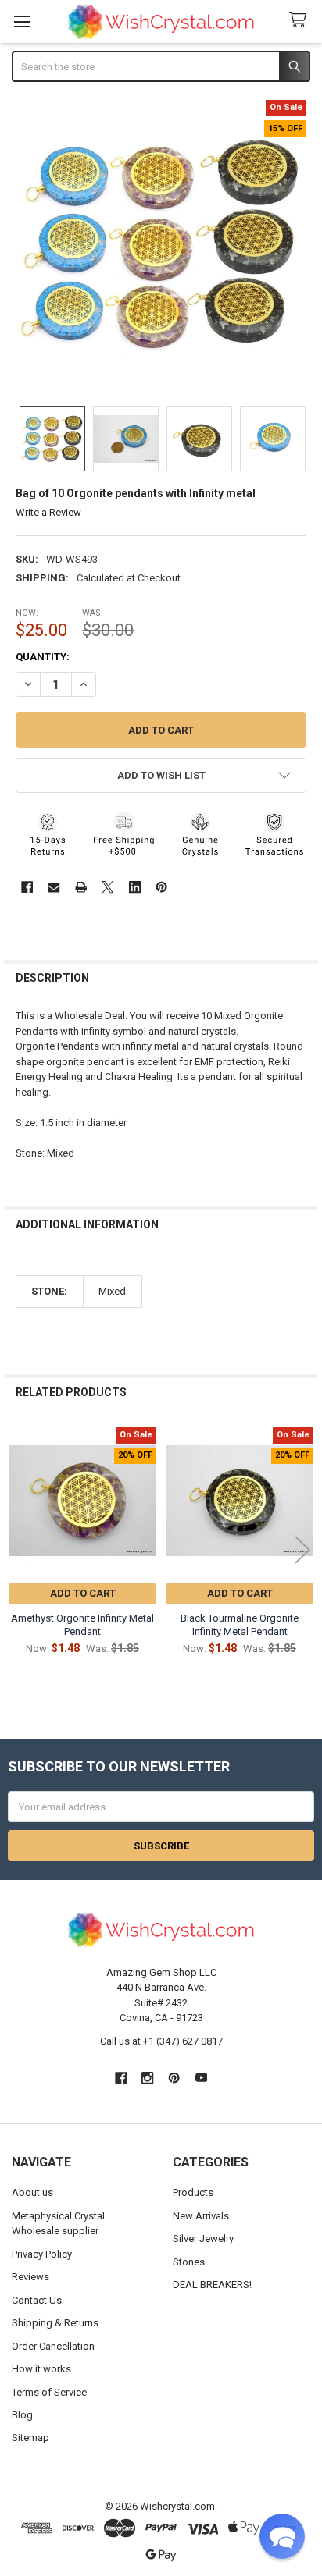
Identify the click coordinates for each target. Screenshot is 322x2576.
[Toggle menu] (21, 21)
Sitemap (30, 2437)
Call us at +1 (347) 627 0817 (161, 2041)
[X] (107, 887)
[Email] (54, 887)
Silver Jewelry (203, 2238)
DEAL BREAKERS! (212, 2285)
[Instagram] (147, 2078)
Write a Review (48, 512)
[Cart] (301, 21)
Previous (20, 1550)
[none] (161, 245)
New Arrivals (201, 2216)
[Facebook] (27, 887)
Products (193, 2192)
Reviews (30, 2277)
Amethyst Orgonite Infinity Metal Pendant (82, 1624)
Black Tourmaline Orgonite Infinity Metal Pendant (240, 1624)
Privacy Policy (42, 2254)
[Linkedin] (135, 887)
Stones (189, 2262)
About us (32, 2192)
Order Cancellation (53, 2346)
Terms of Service (49, 2392)
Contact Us (37, 2300)
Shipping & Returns (55, 2323)
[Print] (81, 887)
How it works (41, 2369)
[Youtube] (201, 2078)
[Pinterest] (161, 887)
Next (302, 1550)
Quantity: (43, 657)
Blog (22, 2415)
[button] (161, 775)
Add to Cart (83, 1593)
